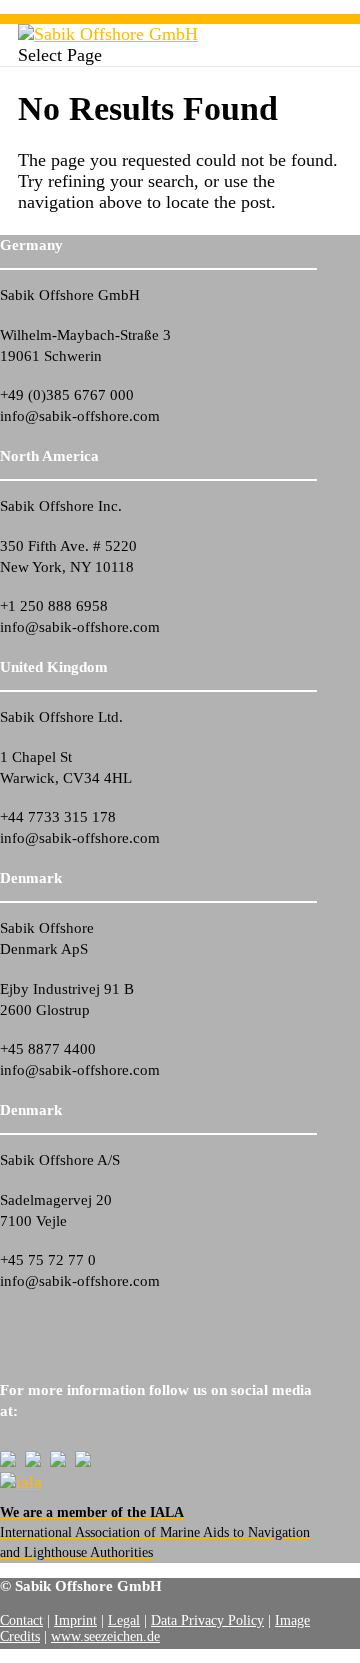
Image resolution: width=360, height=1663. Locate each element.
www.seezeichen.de (105, 1636)
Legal (124, 1620)
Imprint (75, 1620)
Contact (21, 1620)
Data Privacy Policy (207, 1620)
